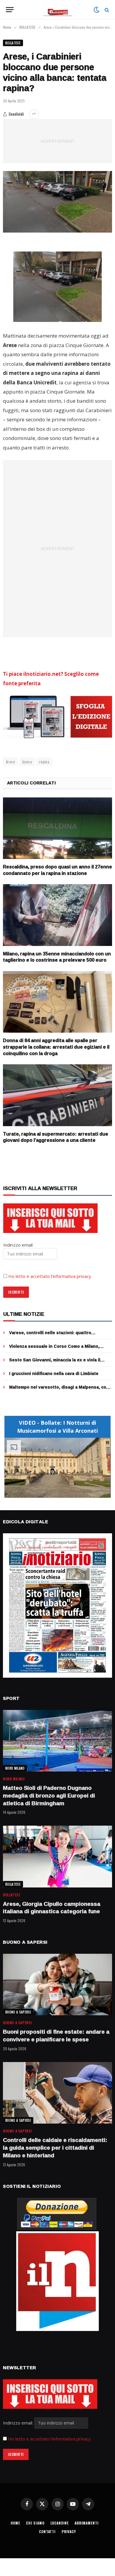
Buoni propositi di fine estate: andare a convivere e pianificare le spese (56, 2035)
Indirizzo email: (19, 2423)
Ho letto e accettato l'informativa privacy (49, 2439)
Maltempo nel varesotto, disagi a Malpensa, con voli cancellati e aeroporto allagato (59, 1390)
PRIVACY (69, 2531)
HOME (15, 2523)
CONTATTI (47, 2531)
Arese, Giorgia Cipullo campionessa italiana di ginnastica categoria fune (52, 1908)
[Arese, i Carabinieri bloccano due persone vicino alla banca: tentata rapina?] (57, 202)
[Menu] (10, 10)
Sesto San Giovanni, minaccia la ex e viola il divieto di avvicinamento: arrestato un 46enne (57, 1363)
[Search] (106, 10)
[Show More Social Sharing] (34, 114)
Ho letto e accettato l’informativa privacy (50, 1276)
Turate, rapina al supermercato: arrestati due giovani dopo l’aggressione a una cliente (56, 1137)
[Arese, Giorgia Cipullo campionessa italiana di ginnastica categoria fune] (57, 1856)
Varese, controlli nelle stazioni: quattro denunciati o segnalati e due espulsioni (51, 1335)
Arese (10, 762)
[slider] (51, 1493)
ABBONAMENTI (87, 2523)
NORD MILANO (15, 1768)
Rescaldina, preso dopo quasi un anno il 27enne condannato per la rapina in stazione (57, 870)
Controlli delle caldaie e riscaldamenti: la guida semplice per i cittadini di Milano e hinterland (55, 2148)
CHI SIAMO (35, 2523)
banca (27, 762)
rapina (44, 762)
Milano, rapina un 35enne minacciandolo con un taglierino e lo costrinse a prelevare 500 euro (57, 957)
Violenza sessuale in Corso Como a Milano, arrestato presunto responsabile (54, 1349)
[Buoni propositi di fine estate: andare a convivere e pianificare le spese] (57, 1985)
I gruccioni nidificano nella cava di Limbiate (54, 1373)
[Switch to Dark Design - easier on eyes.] (96, 10)
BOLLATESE (13, 43)
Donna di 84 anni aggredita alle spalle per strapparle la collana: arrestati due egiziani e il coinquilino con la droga (56, 1047)
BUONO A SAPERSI (18, 2012)
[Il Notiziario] (58, 10)
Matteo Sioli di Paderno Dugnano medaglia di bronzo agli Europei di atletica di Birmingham (49, 1795)
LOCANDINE (60, 2523)
